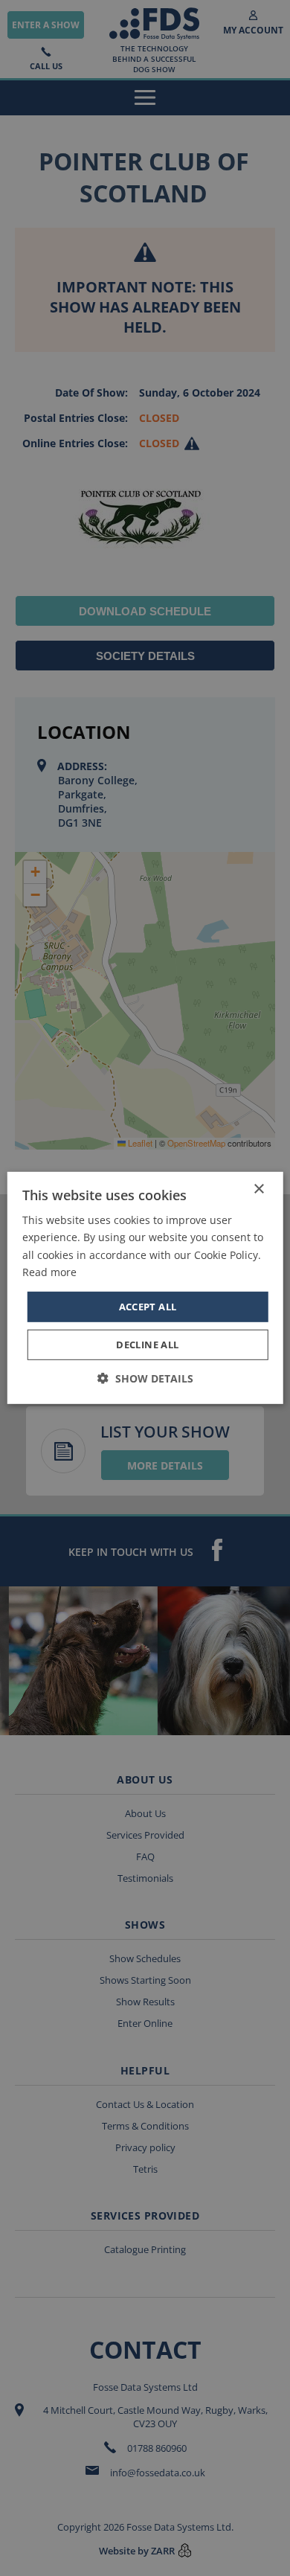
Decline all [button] (147, 1345)
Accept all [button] (148, 1307)
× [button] (258, 1189)
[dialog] (145, 1288)
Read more (49, 1271)
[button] (145, 1378)
